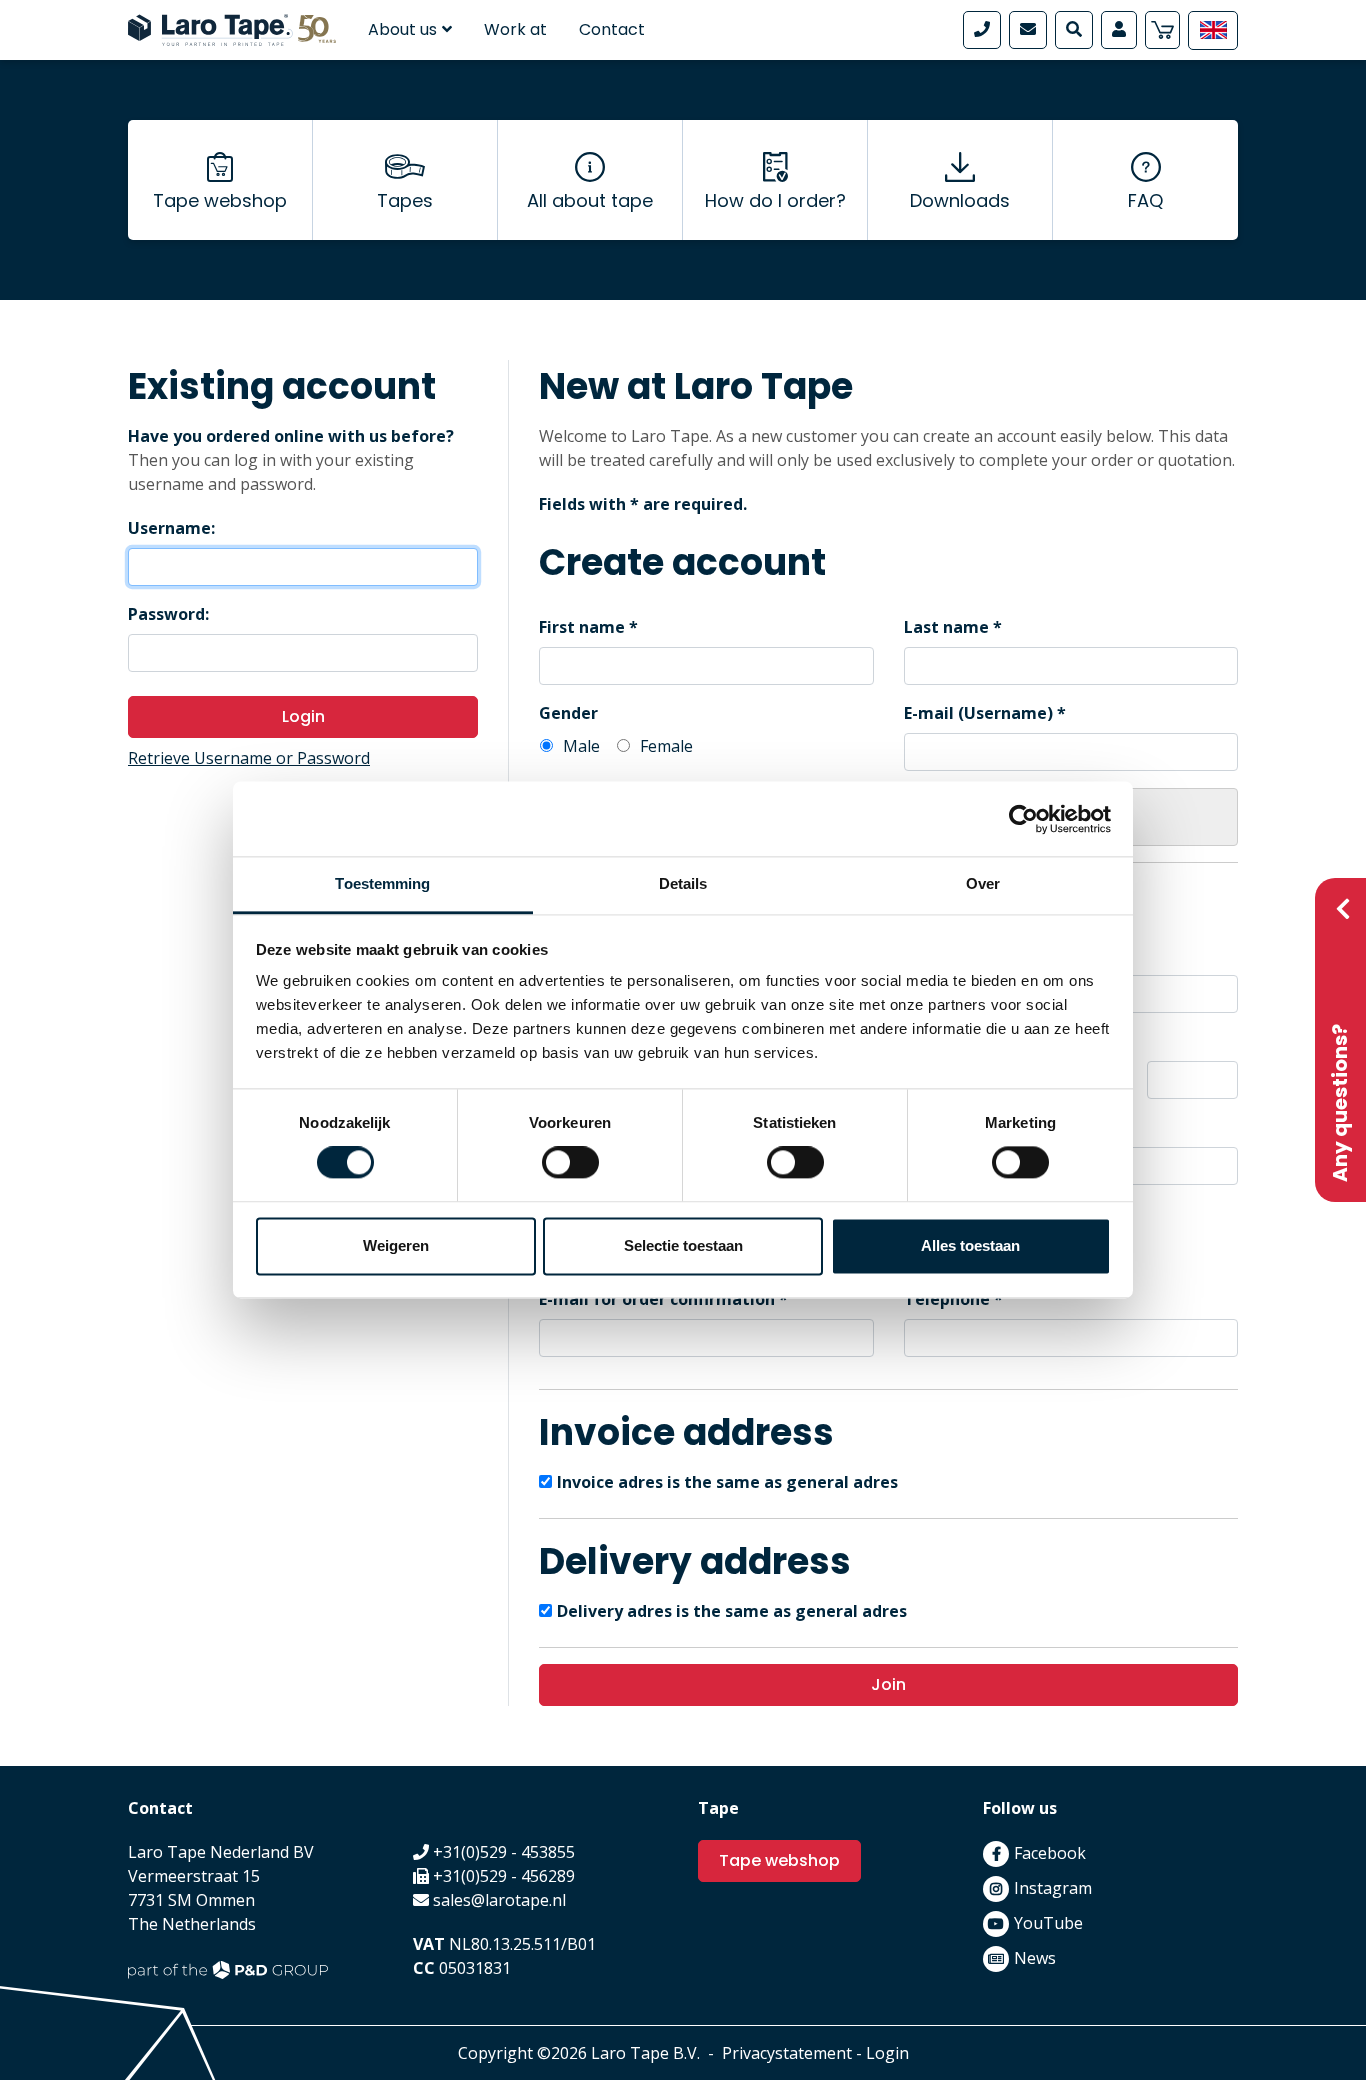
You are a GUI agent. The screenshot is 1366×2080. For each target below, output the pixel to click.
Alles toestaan (970, 1245)
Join (888, 1684)
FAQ (1145, 200)
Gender (568, 713)
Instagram (1053, 1888)
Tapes (405, 200)
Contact (612, 29)
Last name (946, 627)
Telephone (947, 1299)
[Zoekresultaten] (1074, 30)
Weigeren (396, 1245)
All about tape (590, 200)
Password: (168, 614)
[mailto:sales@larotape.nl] (1028, 30)
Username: (171, 528)
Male (581, 746)
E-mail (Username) (978, 713)
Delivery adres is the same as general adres (732, 1611)
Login (303, 716)
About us (402, 29)
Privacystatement (787, 2053)
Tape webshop (220, 200)
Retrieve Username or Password (249, 758)
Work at (515, 29)
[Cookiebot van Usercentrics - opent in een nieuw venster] (1023, 819)
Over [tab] (983, 883)
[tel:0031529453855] (982, 30)
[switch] (570, 1163)
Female (666, 746)
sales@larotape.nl (499, 1900)
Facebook (1050, 1853)
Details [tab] (683, 883)
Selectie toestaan (683, 1245)
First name (582, 627)
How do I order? (775, 200)
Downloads (960, 200)
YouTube (1048, 1923)
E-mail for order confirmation (657, 1299)
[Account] (1119, 30)
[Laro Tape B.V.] (232, 28)
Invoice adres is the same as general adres (727, 1482)
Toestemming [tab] (382, 883)
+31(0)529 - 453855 (504, 1852)
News (1035, 1958)
